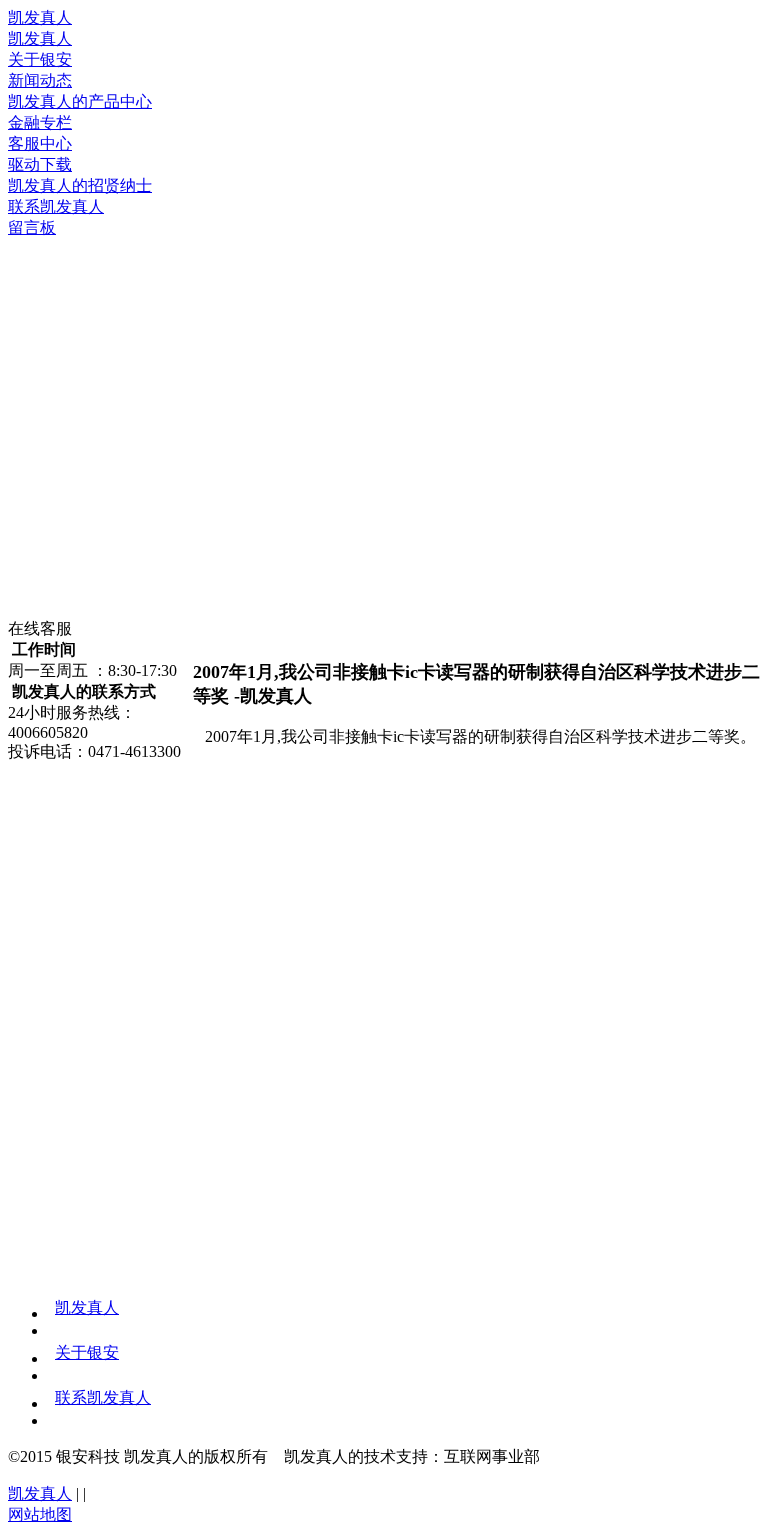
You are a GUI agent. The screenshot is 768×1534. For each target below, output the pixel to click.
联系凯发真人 (103, 1397)
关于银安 (87, 1352)
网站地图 (40, 1514)
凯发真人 (40, 17)
